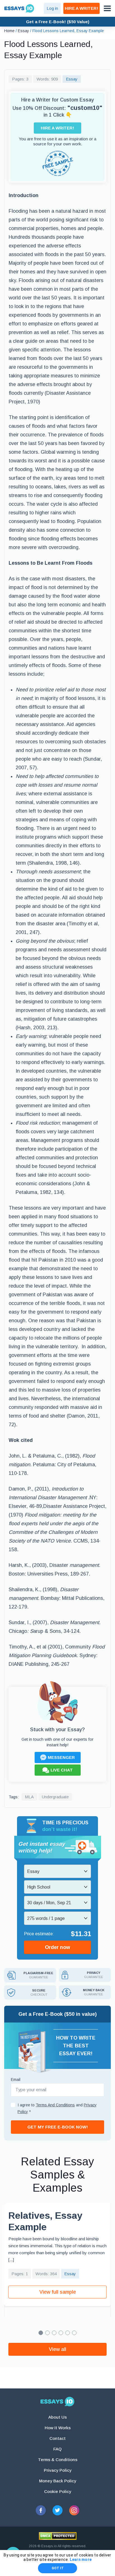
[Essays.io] (57, 2402)
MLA (29, 1797)
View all (57, 2349)
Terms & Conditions (58, 2460)
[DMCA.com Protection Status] (58, 2536)
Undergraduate (55, 1797)
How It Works (58, 2428)
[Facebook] (41, 2510)
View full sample (58, 2292)
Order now (57, 1947)
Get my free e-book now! (58, 2127)
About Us (57, 2417)
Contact (57, 2438)
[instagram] (74, 2510)
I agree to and (57, 2108)
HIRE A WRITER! (82, 8)
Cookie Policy (58, 2491)
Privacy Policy (58, 2470)
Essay (72, 79)
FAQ (57, 2449)
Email (16, 2080)
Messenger (61, 1757)
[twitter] (57, 2510)
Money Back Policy (58, 2481)
